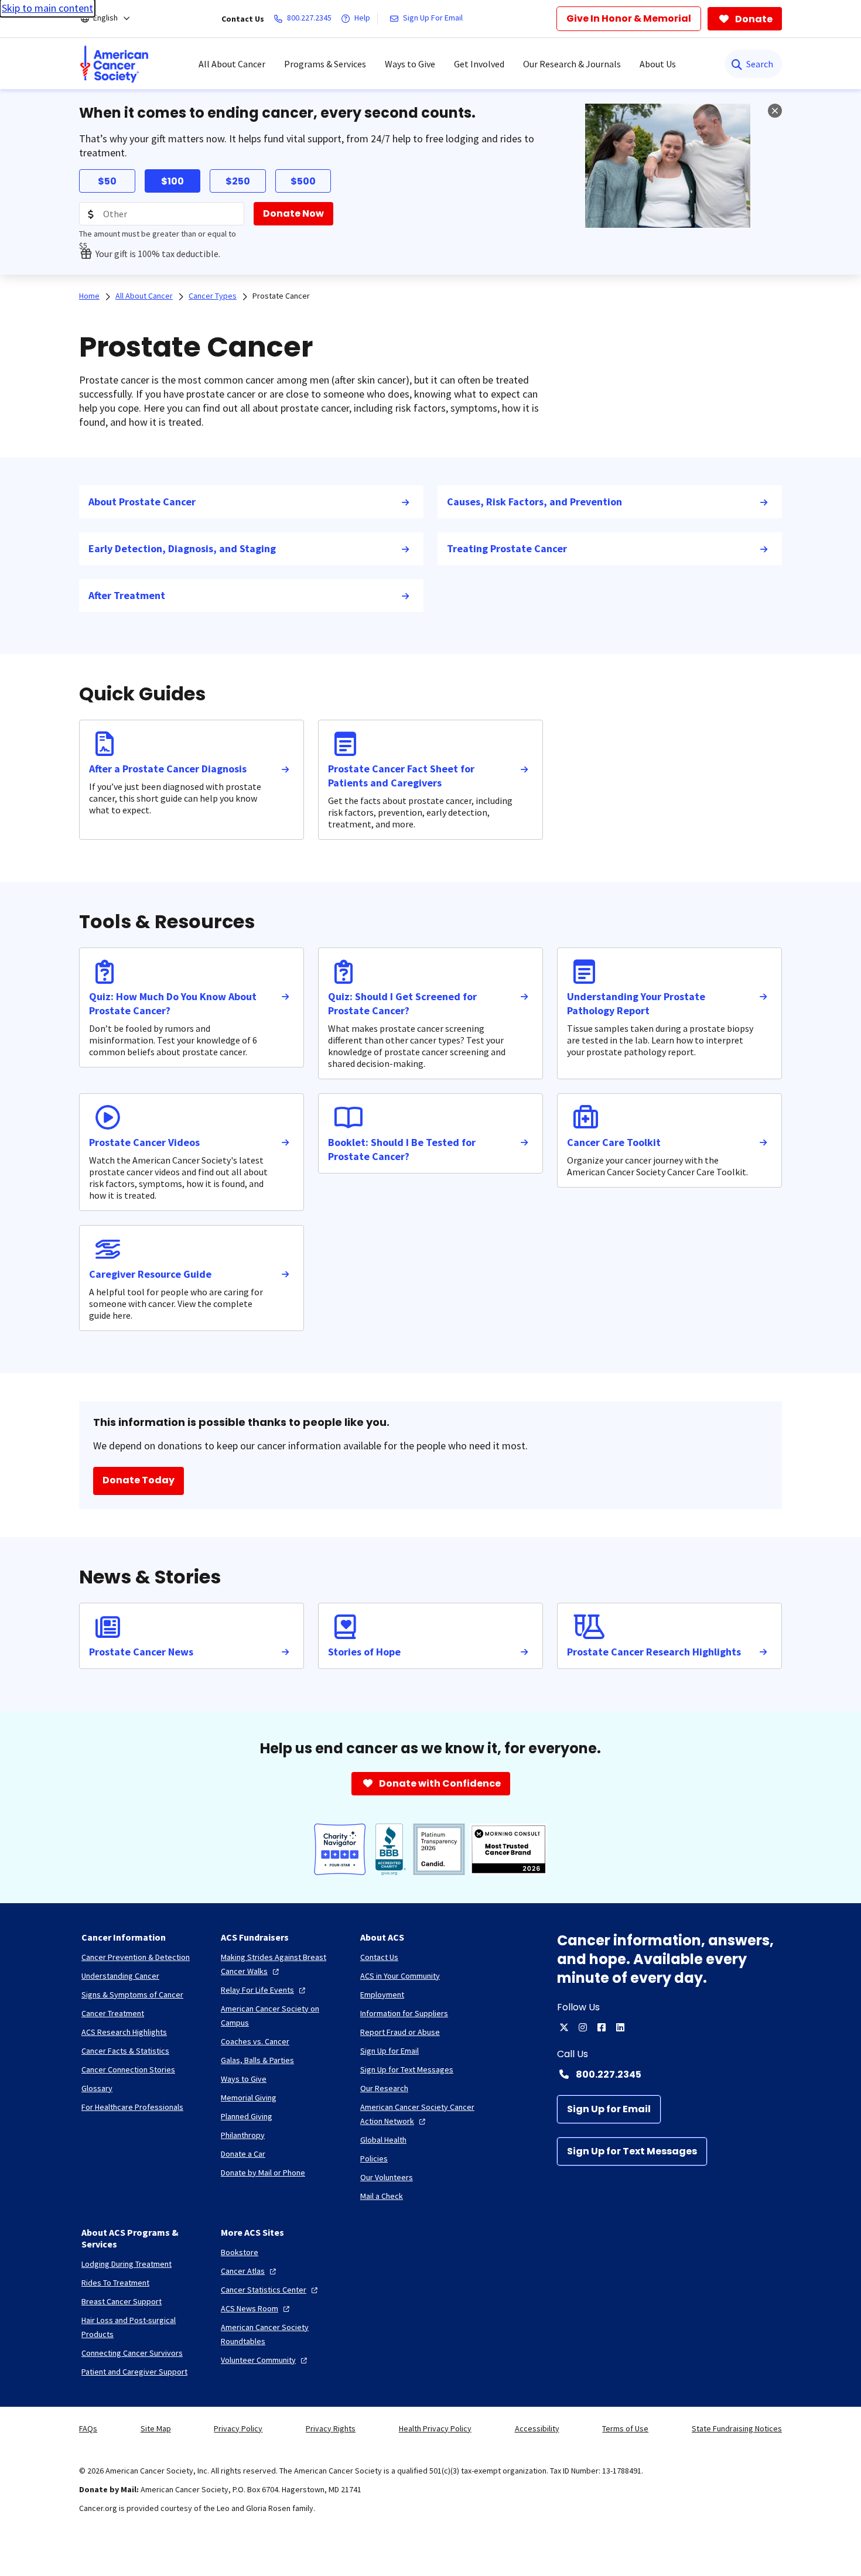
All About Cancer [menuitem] (232, 64)
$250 (238, 181)
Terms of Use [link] (625, 2428)
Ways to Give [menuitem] (410, 64)
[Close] (775, 111)
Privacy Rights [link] (331, 2428)
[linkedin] (620, 2027)
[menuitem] (114, 64)
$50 (107, 181)
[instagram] (583, 2027)
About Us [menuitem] (658, 64)
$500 (303, 181)
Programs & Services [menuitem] (325, 64)
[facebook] (602, 2027)
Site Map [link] (156, 2428)
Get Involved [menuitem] (479, 64)
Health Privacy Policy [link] (435, 2428)
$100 (172, 181)
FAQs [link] (88, 2428)
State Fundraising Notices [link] (737, 2428)
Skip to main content (47, 8)
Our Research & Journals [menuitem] (572, 64)
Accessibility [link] (537, 2428)
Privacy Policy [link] (238, 2428)
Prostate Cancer (281, 296)
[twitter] (564, 2027)
